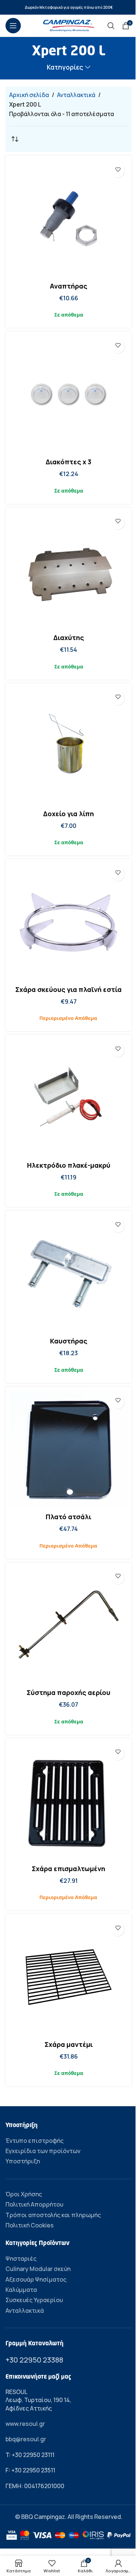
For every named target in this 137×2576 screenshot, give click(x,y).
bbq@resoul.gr (26, 2439)
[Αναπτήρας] (68, 219)
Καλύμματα (21, 2290)
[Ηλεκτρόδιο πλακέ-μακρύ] (68, 1098)
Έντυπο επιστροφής (35, 2141)
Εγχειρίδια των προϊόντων (43, 2151)
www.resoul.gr (25, 2424)
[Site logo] (69, 25)
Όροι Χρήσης (24, 2194)
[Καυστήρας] (68, 1274)
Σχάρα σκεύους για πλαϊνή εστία (68, 989)
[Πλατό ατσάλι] (68, 1450)
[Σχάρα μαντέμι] (68, 1977)
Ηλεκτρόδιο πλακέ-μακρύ (69, 1165)
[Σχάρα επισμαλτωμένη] (68, 1801)
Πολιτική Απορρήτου (34, 2204)
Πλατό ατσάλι (68, 1517)
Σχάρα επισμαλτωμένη (68, 1869)
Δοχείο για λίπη (68, 814)
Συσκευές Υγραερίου (34, 2300)
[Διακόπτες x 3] (68, 395)
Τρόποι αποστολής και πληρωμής (53, 2215)
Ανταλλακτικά (76, 95)
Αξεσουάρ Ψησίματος (36, 2279)
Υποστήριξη (23, 2161)
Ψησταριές (21, 2259)
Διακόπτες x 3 (68, 462)
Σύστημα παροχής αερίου (68, 1692)
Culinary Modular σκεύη (38, 2269)
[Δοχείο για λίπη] (68, 746)
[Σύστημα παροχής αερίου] (68, 1626)
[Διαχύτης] (68, 571)
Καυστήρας (69, 1341)
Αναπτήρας (68, 286)
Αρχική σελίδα (29, 95)
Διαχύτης (69, 638)
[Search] (111, 26)
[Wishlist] (118, 169)
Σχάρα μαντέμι (69, 2044)
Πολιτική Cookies (30, 2225)
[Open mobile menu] (13, 26)
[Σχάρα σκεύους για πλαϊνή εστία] (68, 922)
